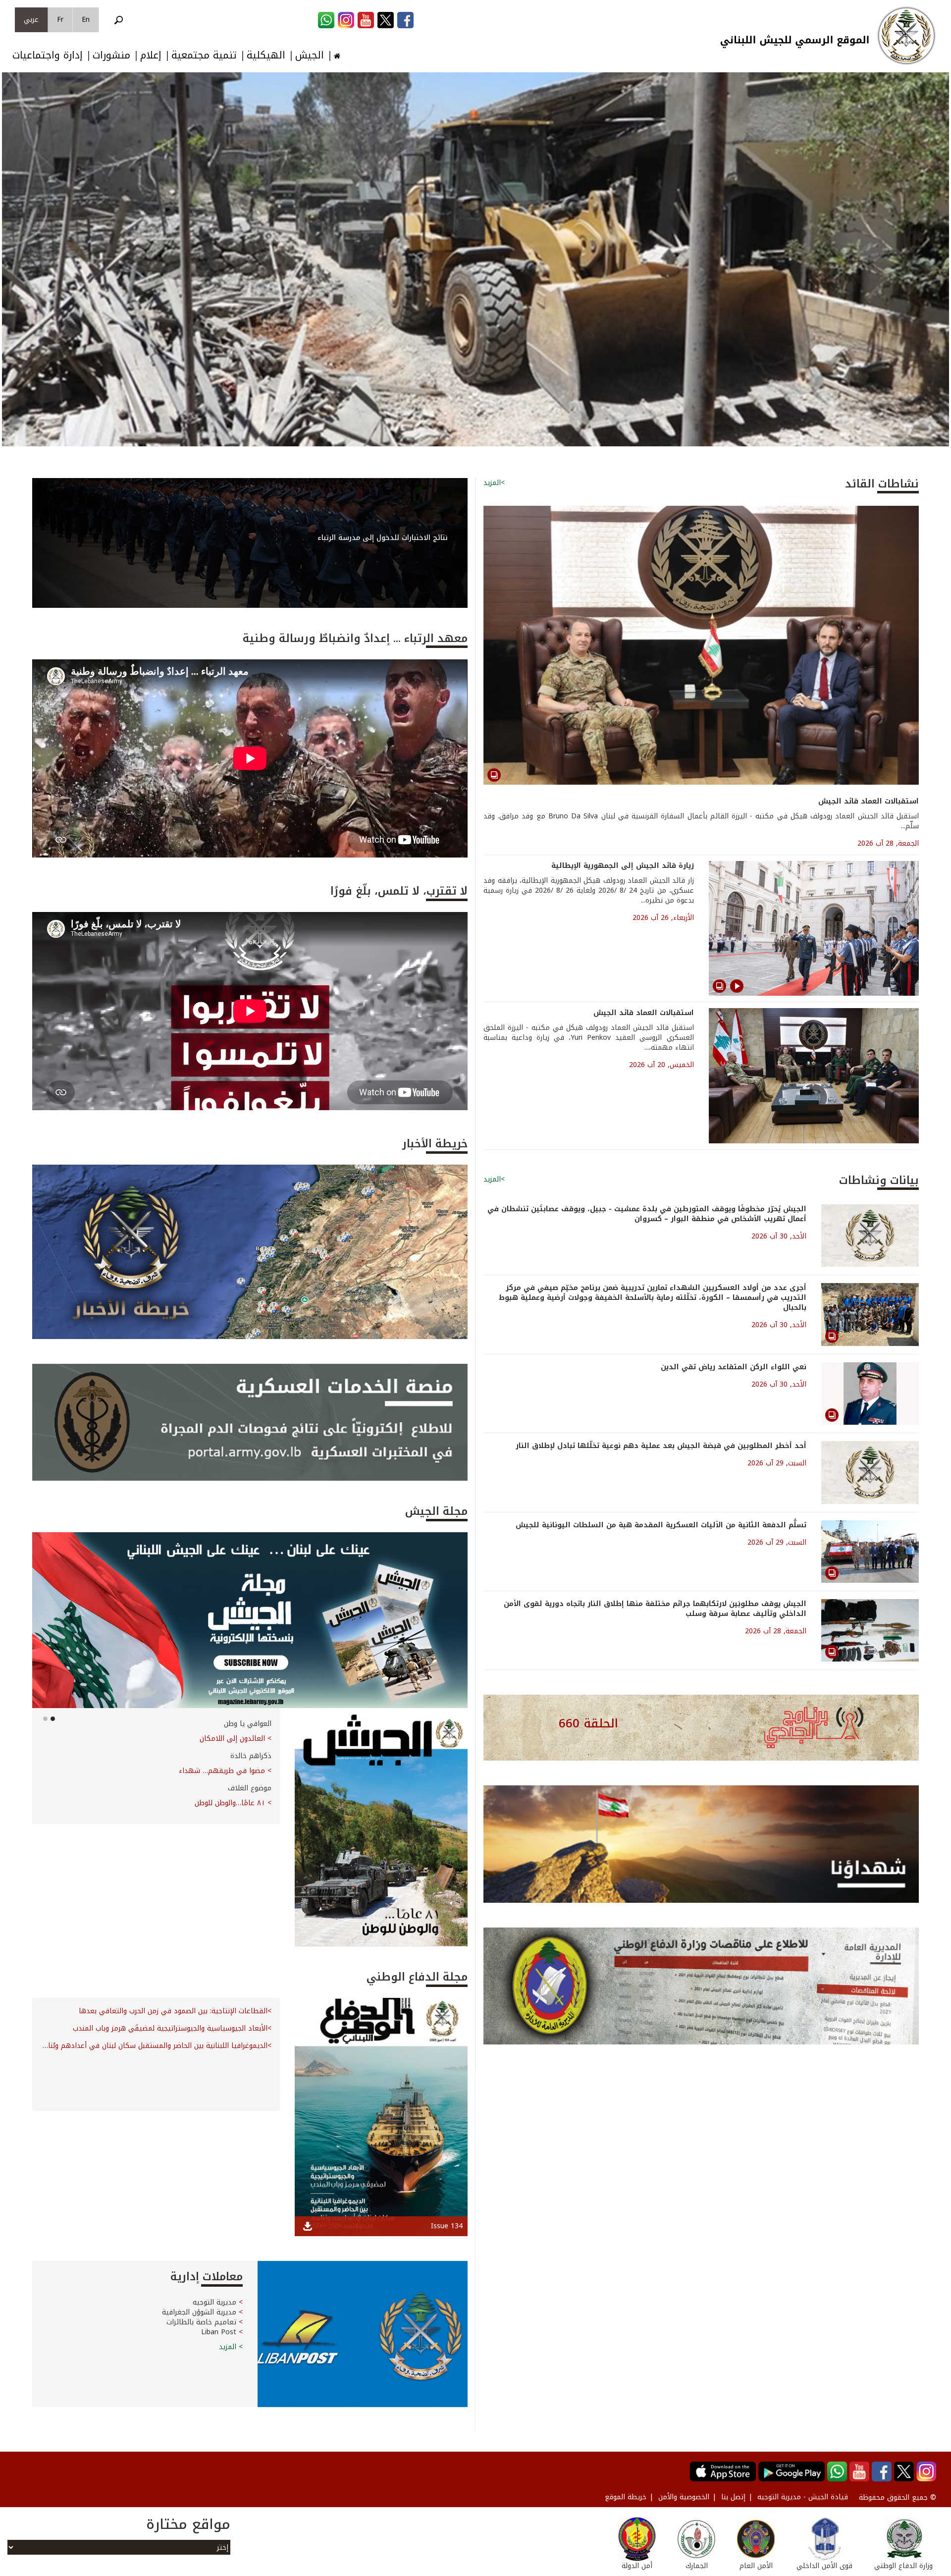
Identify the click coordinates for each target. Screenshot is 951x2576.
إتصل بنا (733, 2497)
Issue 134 (447, 2226)
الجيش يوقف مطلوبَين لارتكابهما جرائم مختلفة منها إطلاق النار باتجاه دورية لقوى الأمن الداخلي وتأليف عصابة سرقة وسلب (655, 1609)
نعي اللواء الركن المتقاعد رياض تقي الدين (734, 1367)
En (86, 20)
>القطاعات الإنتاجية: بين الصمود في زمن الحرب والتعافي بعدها (175, 2011)
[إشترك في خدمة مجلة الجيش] (250, 1620)
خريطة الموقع (626, 2497)
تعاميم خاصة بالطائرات (201, 2322)
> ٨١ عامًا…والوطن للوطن (233, 1803)
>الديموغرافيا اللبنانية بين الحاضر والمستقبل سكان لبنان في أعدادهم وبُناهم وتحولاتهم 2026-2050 (156, 2046)
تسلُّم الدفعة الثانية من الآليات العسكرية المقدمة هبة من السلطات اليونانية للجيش (661, 1525)
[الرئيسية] (906, 36)
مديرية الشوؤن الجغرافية (199, 2312)
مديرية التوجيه (214, 2302)
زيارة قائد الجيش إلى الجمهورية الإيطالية (623, 866)
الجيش (310, 55)
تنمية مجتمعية (204, 55)
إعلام (151, 55)
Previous (12, 268)
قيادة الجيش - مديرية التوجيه (803, 2497)
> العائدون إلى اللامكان (236, 1739)
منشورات (111, 55)
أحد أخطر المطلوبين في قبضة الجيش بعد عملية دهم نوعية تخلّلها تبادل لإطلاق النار (661, 1446)
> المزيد (231, 2347)
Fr (60, 20)
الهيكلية (266, 55)
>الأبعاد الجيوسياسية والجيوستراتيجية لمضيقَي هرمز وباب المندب (172, 2029)
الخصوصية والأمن (684, 2497)
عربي (31, 20)
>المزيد (494, 483)
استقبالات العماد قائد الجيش (869, 801)
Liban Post (219, 2332)
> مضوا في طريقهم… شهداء (225, 1771)
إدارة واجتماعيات (48, 55)
